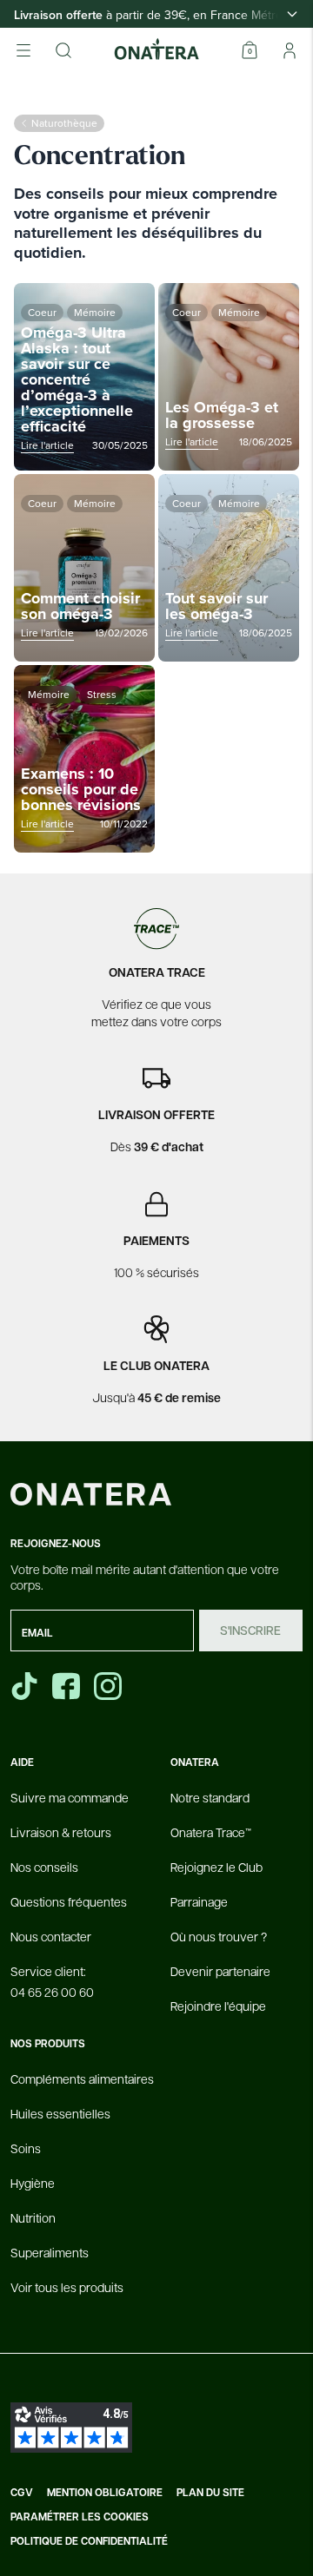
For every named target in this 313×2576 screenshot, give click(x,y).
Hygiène (33, 2183)
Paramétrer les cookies (80, 2517)
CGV (22, 2493)
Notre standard (210, 1797)
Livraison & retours (61, 1832)
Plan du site (210, 2493)
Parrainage (199, 1901)
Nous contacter (51, 1936)
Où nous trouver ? (219, 1936)
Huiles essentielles (60, 2113)
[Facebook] (68, 1686)
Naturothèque (64, 123)
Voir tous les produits (67, 2287)
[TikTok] (24, 1686)
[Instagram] (110, 1686)
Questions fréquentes (69, 1901)
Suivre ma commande (70, 1797)
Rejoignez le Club (216, 1867)
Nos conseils (44, 1867)
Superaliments (50, 2252)
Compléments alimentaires (82, 2079)
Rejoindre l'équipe (218, 2006)
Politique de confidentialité (89, 2541)
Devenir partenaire (220, 1971)
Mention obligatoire (105, 2493)
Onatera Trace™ (211, 1832)
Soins (26, 2148)
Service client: (52, 1981)
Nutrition (33, 2217)
